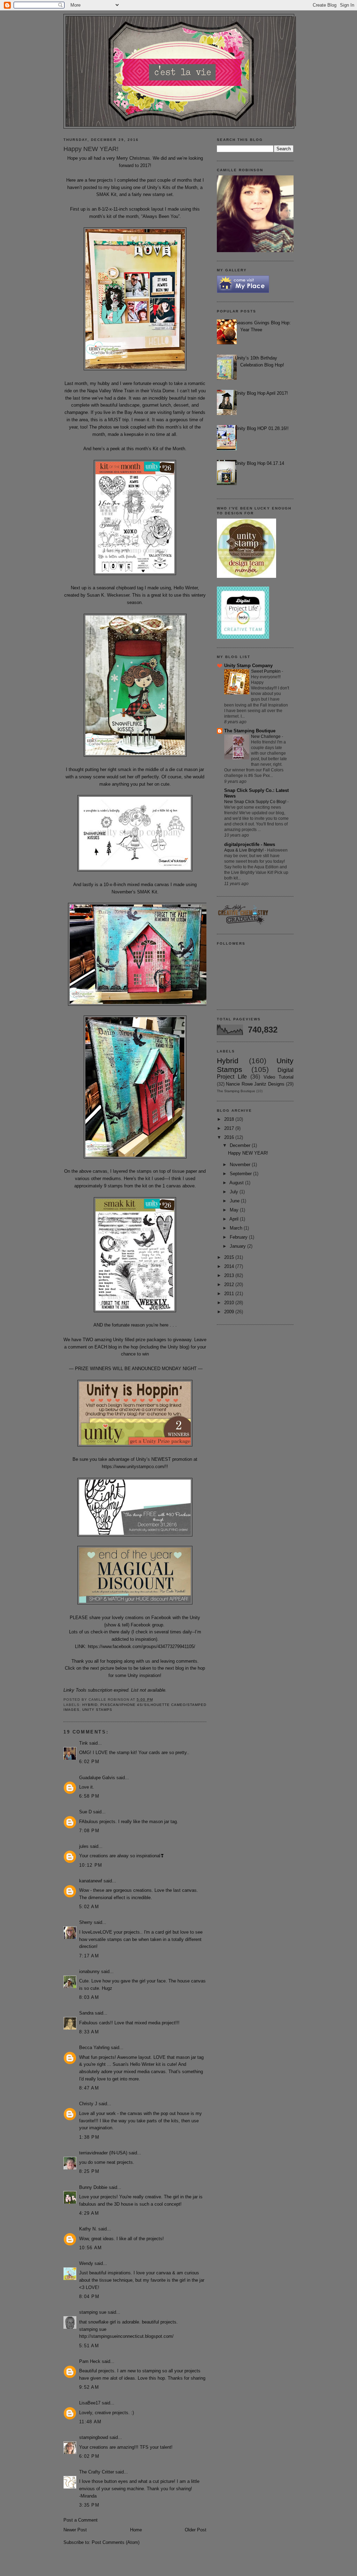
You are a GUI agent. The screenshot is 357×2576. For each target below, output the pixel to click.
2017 (230, 1128)
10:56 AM (90, 2248)
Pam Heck (90, 2361)
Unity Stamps (97, 1710)
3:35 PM (89, 2505)
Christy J (88, 2104)
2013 (230, 1275)
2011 (230, 1294)
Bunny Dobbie (93, 2187)
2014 (230, 1266)
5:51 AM (89, 2346)
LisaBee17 (90, 2403)
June (235, 1201)
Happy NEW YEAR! (248, 1153)
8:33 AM (89, 2032)
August (237, 1183)
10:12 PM (91, 1865)
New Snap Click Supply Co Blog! (256, 802)
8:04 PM (89, 2297)
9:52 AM (89, 2387)
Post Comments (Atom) (116, 2542)
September (241, 1174)
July (235, 1192)
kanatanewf (91, 1881)
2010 (230, 1303)
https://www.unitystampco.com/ (134, 1467)
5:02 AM (89, 1907)
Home (136, 2530)
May (235, 1210)
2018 (230, 1119)
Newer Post (75, 2530)
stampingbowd (94, 2437)
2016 (230, 1137)
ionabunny (89, 1971)
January (238, 1246)
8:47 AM (89, 2088)
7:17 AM (89, 1956)
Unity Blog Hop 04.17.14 (260, 463)
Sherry (86, 1922)
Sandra (86, 2013)
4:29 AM (89, 2213)
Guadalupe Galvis (97, 1778)
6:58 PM (89, 1796)
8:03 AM (89, 1997)
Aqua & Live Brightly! (244, 850)
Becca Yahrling (94, 2048)
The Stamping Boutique (250, 731)
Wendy (86, 2263)
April (235, 1219)
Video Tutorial (279, 1077)
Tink (83, 1743)
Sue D (85, 1812)
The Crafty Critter (97, 2472)
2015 (230, 1257)
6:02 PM (89, 1762)
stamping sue (93, 2312)
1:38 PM (89, 2137)
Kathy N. (88, 2229)
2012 (230, 1285)
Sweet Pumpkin (266, 671)
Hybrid (90, 1705)
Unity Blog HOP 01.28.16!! (262, 428)
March (237, 1228)
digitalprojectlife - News (250, 844)
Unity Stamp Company (248, 666)
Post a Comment (81, 2520)
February (239, 1237)
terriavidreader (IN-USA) (103, 2153)
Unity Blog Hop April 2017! (261, 393)
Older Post (196, 2530)
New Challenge (266, 736)
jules (84, 1846)
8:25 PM (89, 2171)
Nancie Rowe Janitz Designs (255, 1084)
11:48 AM (90, 2422)
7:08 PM (89, 1831)
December (241, 1145)
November (241, 1165)
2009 (230, 1312)
